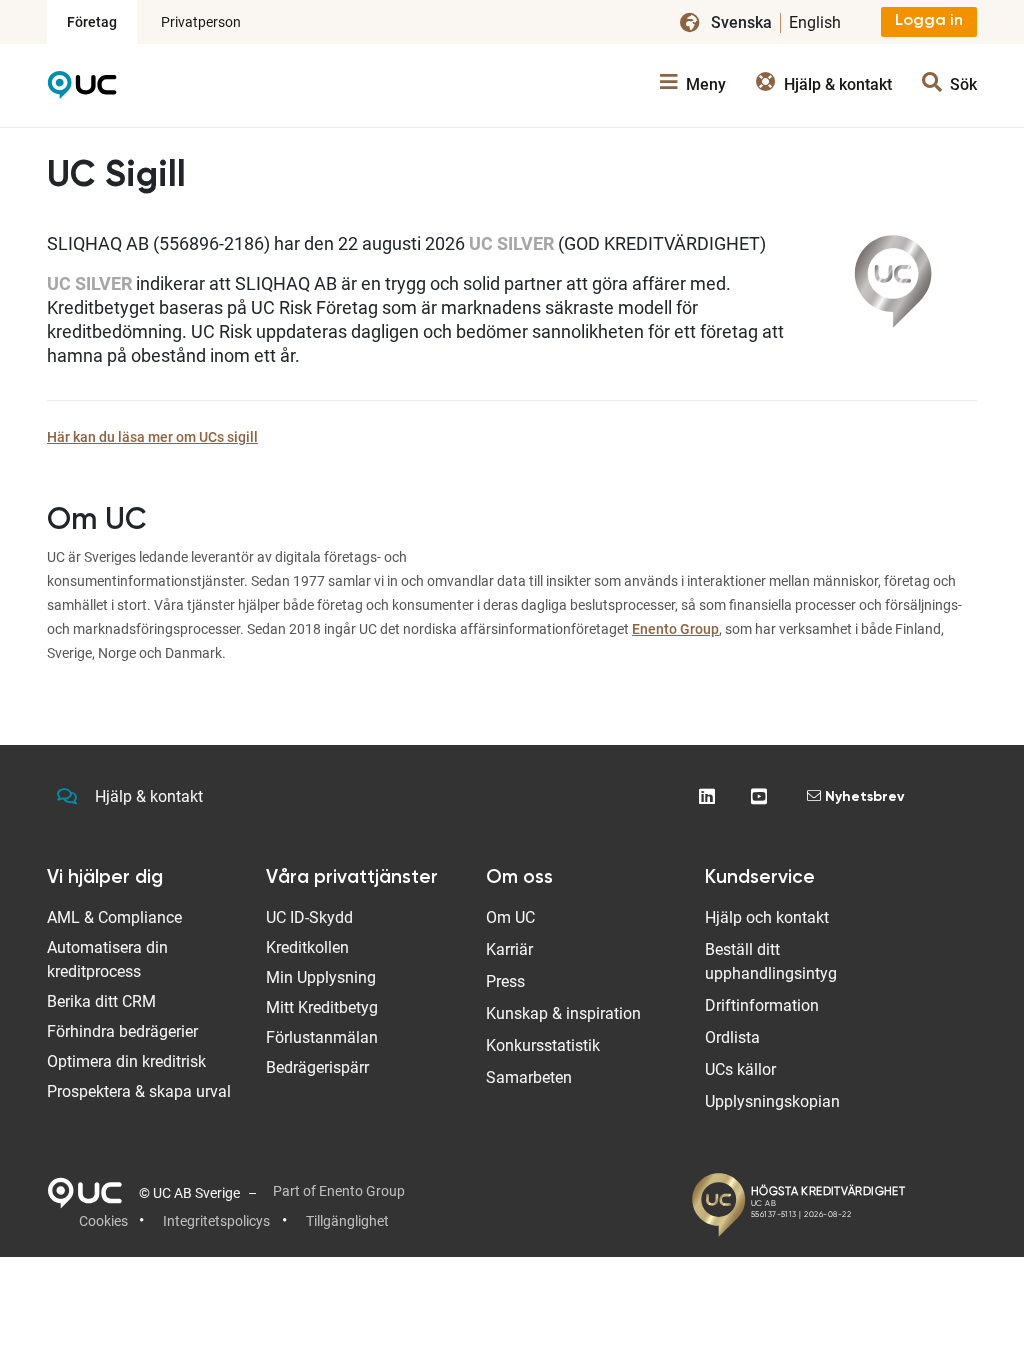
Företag (92, 22)
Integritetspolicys (216, 1221)
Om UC (510, 917)
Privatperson (201, 22)
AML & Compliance (114, 917)
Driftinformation (762, 1005)
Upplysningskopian (772, 1101)
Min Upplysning (321, 977)
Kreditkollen (307, 947)
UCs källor (740, 1069)
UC (82, 90)
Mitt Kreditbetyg (322, 1007)
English (815, 22)
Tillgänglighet (347, 1221)
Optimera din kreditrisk (126, 1061)
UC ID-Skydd (309, 917)
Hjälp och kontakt (767, 917)
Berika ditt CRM (101, 1001)
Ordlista (732, 1037)
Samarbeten (529, 1077)
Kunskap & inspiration (563, 1013)
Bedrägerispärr (317, 1067)
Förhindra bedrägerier (122, 1031)
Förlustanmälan (322, 1037)
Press (505, 981)
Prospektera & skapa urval (139, 1091)
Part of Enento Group (339, 1191)
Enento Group (675, 629)
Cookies (103, 1221)
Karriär (509, 949)
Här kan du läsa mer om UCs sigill (152, 437)
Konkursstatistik (543, 1045)
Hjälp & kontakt (149, 796)
